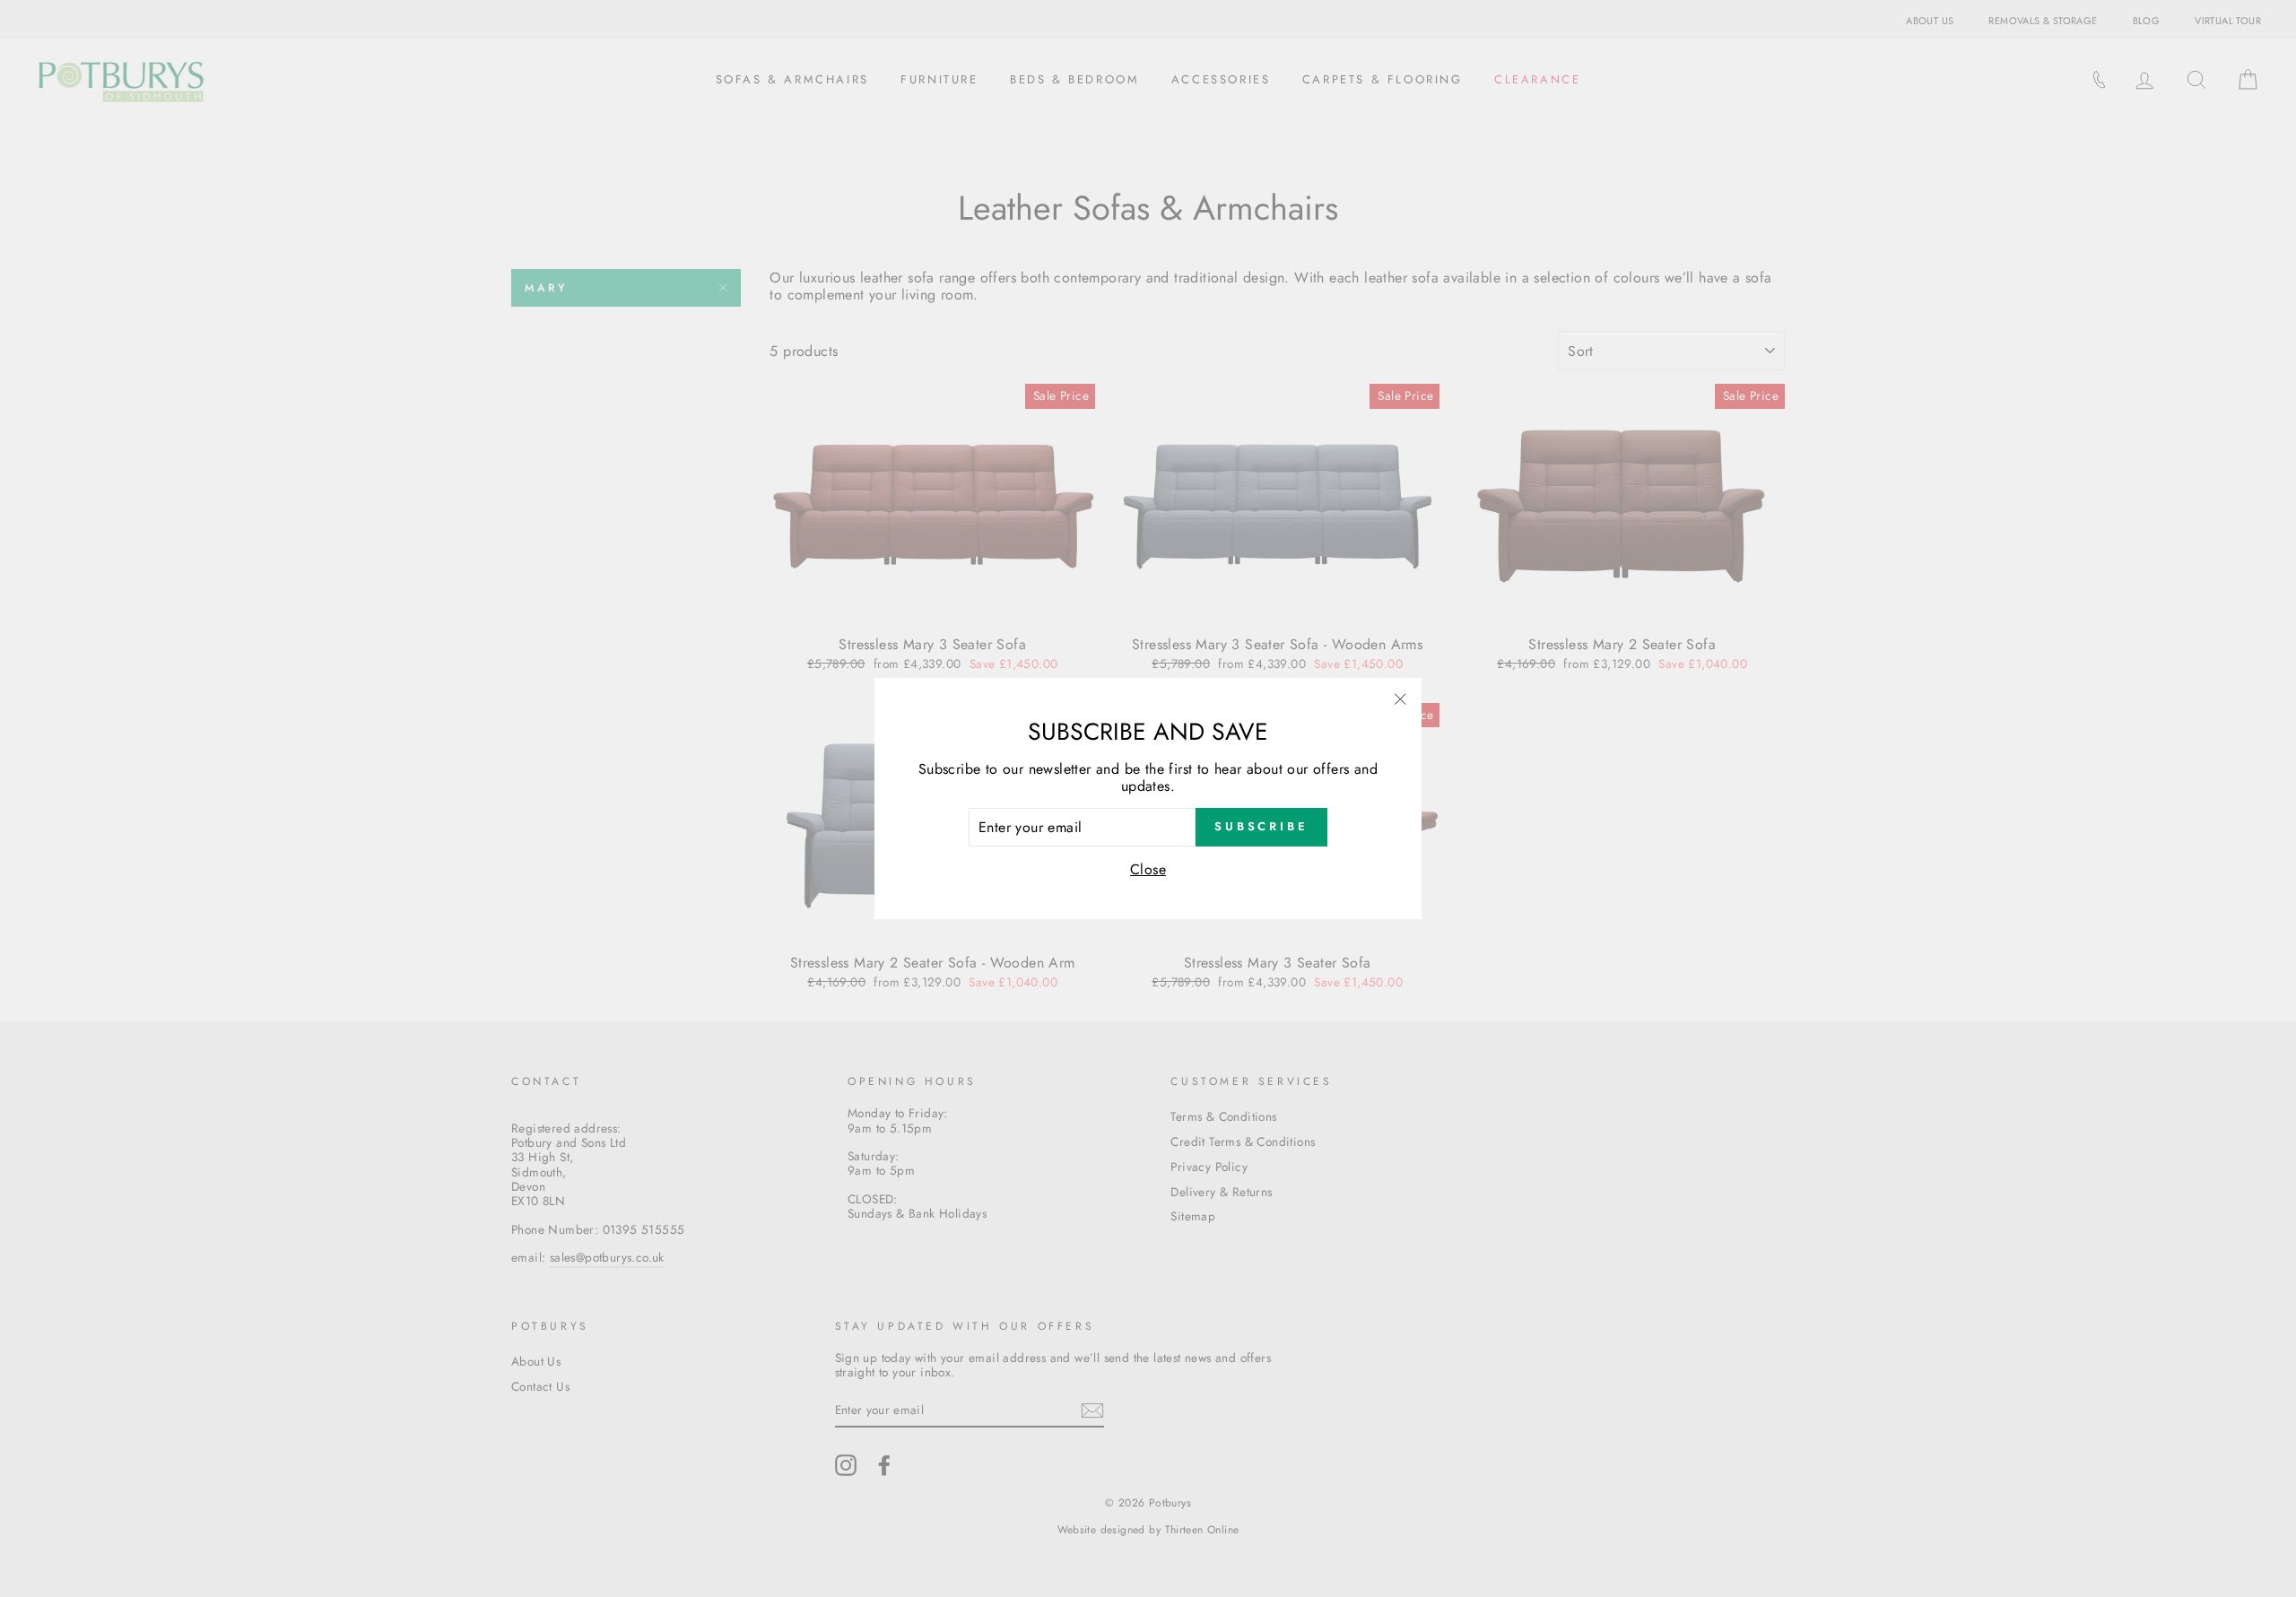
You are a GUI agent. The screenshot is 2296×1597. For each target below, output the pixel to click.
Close (1148, 869)
